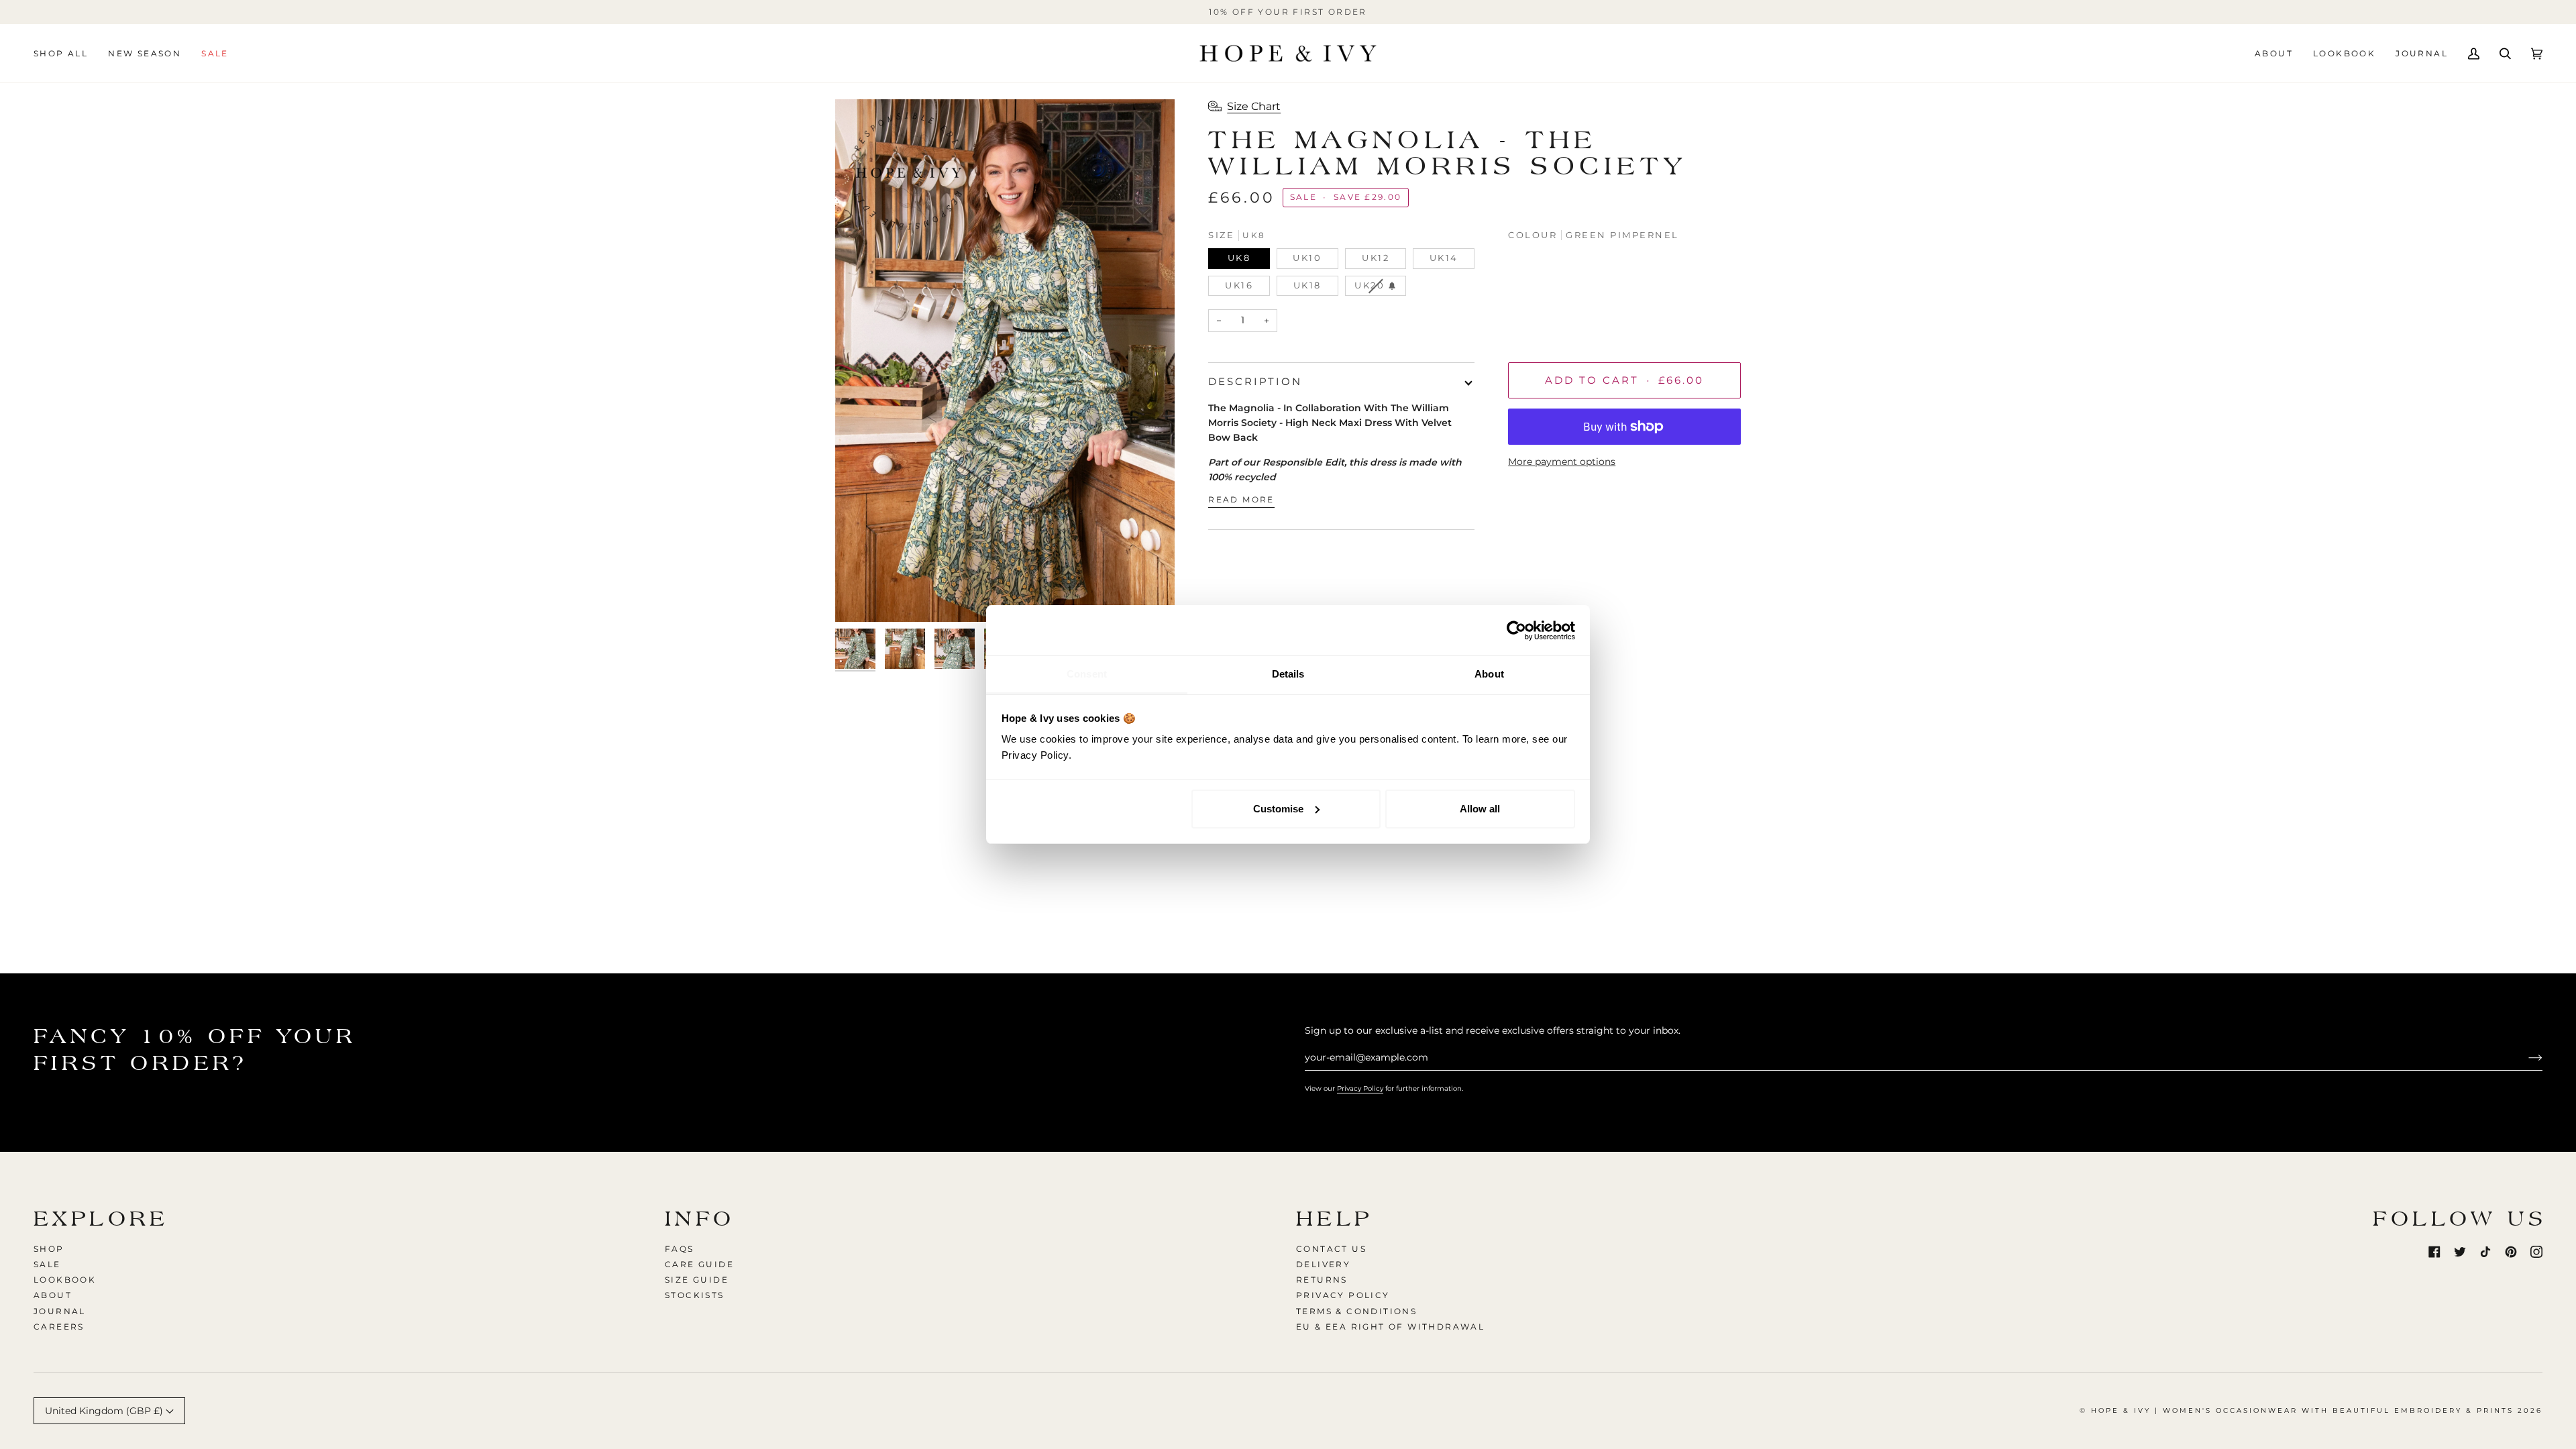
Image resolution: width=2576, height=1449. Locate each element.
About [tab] (1489, 674)
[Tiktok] (2485, 1252)
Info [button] (700, 1219)
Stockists (695, 1295)
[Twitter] (2460, 1252)
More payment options (1562, 462)
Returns (1322, 1280)
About (53, 1295)
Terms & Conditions (1356, 1311)
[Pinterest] (2511, 1252)
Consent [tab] (1087, 674)
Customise (1278, 809)
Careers (59, 1327)
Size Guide (697, 1280)
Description (1255, 381)
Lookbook (65, 1280)
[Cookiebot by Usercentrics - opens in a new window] (1516, 631)
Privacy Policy (1360, 1088)
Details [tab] (1288, 674)
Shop (49, 1249)
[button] (66, 53)
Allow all (1480, 809)
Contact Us (1331, 1249)
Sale (47, 1264)
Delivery (1323, 1264)
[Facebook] (2434, 1252)
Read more (1241, 499)
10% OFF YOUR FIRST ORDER (1288, 12)
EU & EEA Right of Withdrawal (1390, 1327)
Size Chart (1254, 106)
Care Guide (699, 1264)
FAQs (680, 1249)
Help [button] (1335, 1219)
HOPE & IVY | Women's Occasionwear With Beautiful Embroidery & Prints (2302, 1410)
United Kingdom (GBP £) (105, 1411)
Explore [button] (101, 1219)
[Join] (2525, 1057)
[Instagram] (2536, 1252)
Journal (60, 1311)
